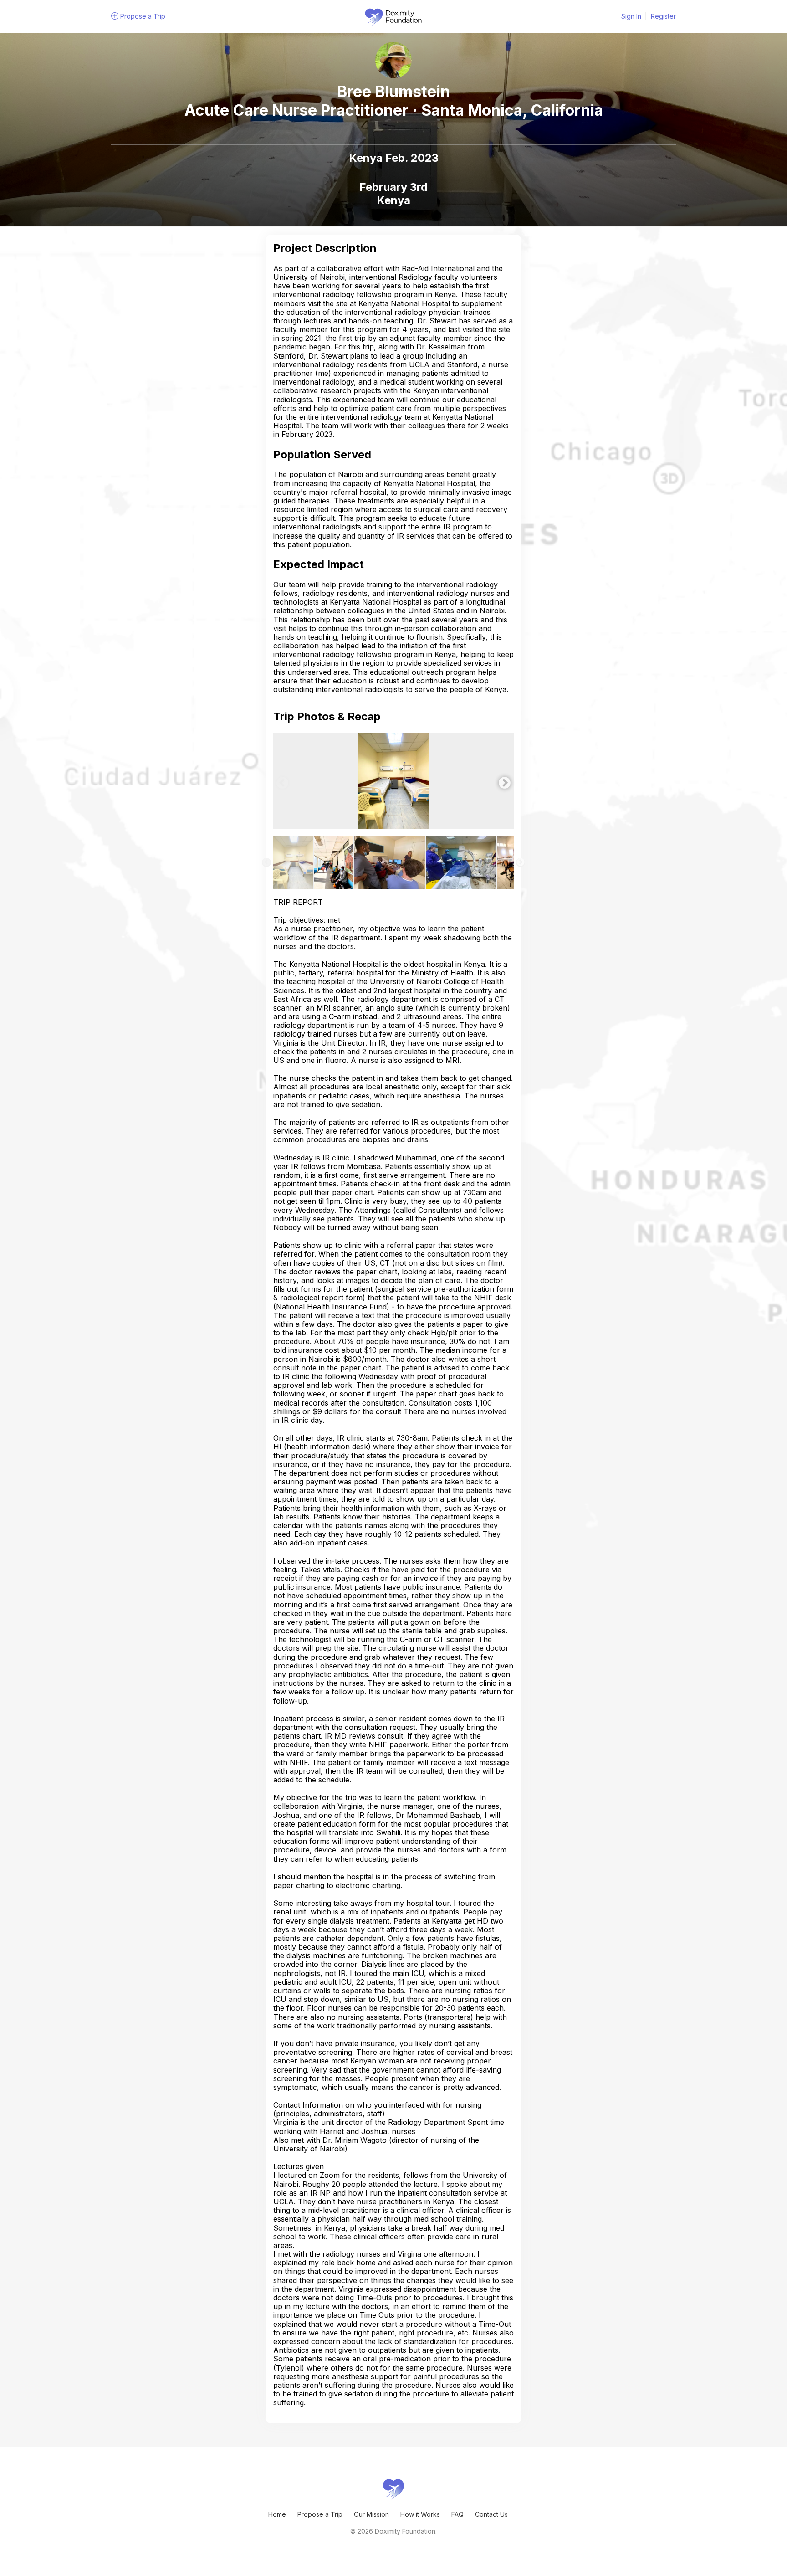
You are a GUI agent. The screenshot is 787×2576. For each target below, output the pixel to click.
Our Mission (371, 2514)
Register (663, 16)
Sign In (631, 16)
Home (277, 2514)
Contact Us (491, 2514)
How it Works (420, 2514)
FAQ (457, 2514)
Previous (280, 781)
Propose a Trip (320, 2514)
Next (502, 781)
